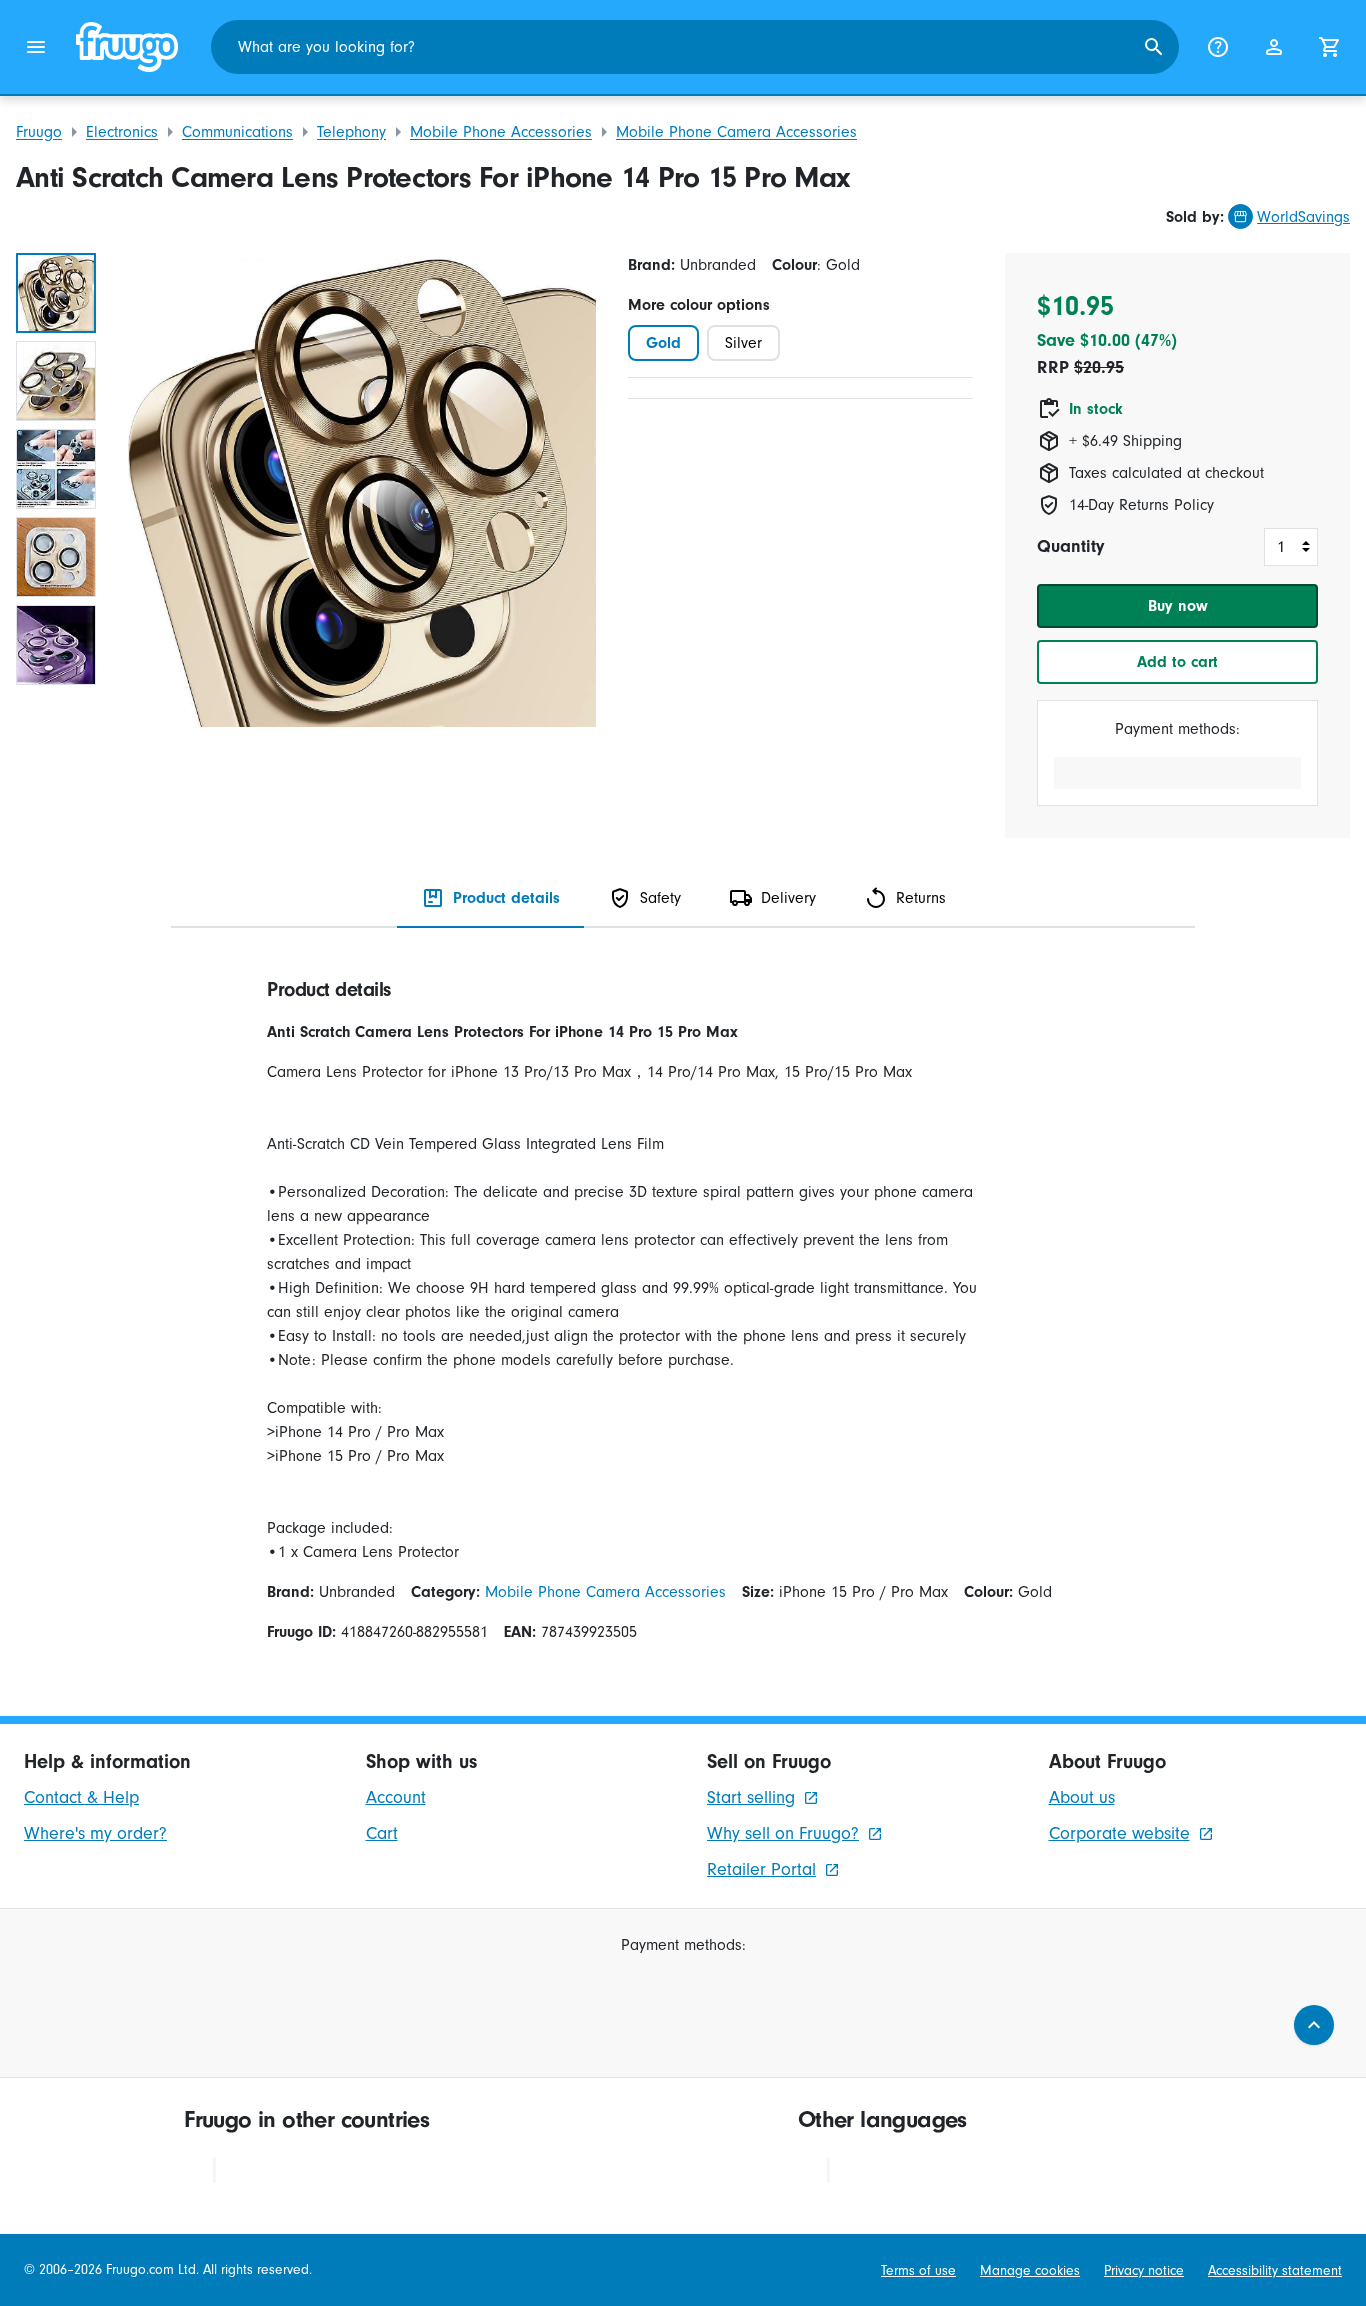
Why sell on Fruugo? (783, 1833)
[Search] (1154, 47)
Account (396, 1797)
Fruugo (39, 132)
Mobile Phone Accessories (501, 132)
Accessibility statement (1275, 2270)
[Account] (1274, 47)
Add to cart (1177, 662)
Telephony (351, 132)
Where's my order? (95, 1833)
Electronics (122, 132)
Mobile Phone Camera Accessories (736, 132)
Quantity (1070, 546)
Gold (663, 343)
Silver (743, 343)
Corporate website (1119, 1833)
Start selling (751, 1797)
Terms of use (918, 2270)
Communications (237, 132)
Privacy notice (1144, 2270)
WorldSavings (1303, 217)
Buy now (1178, 606)
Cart (382, 1833)
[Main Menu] (36, 47)
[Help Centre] (1218, 47)
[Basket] (1330, 47)
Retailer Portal (761, 1869)
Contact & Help (81, 1797)
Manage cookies (1030, 2270)
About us (1082, 1797)
